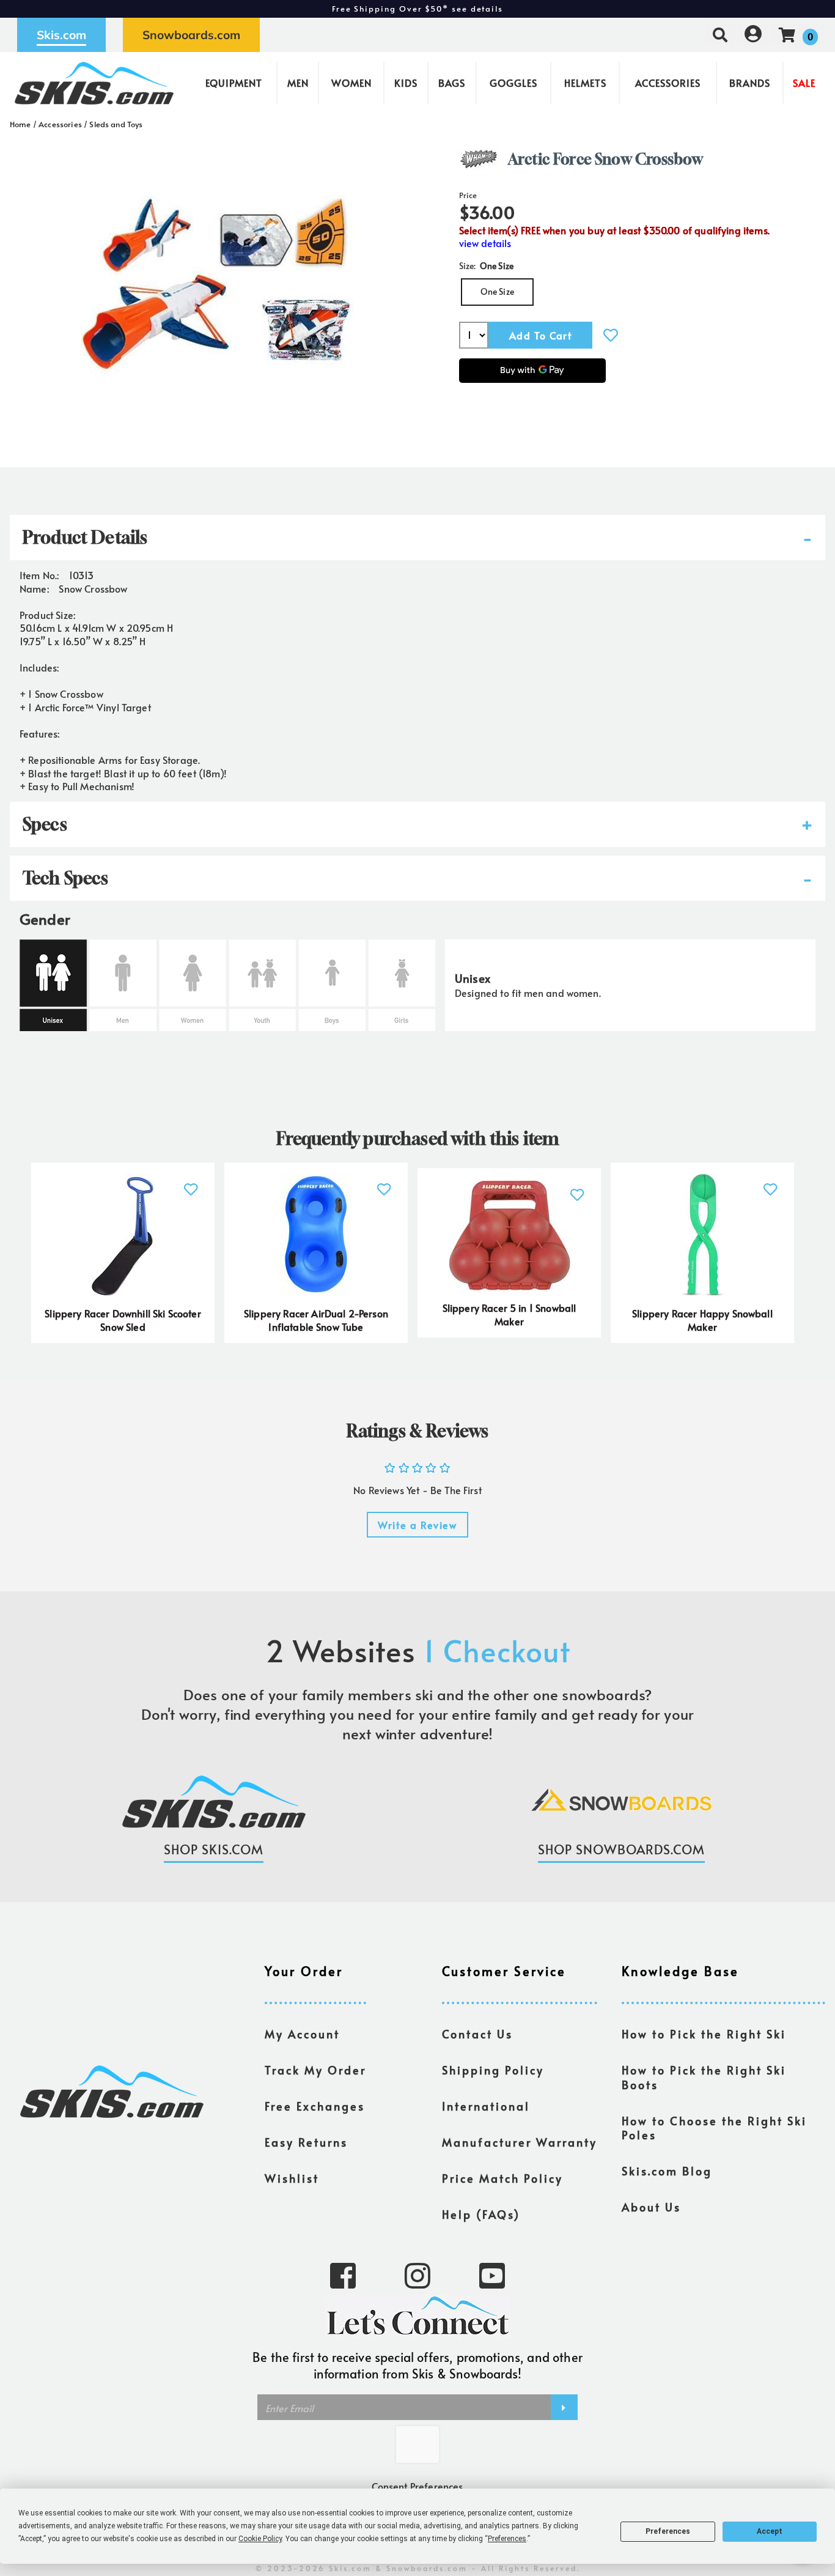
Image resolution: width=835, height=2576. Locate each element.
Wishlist (292, 2178)
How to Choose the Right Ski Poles (714, 2128)
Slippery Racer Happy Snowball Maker (702, 1320)
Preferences (668, 2531)
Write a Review (417, 1525)
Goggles (513, 83)
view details (485, 243)
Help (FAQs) (481, 2215)
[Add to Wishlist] (611, 335)
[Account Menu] (753, 35)
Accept (770, 2531)
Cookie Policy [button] (260, 2539)
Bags (452, 83)
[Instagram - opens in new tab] (417, 2274)
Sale (804, 83)
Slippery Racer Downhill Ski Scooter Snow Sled (123, 1320)
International (486, 2106)
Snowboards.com (191, 35)
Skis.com (61, 35)
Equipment (234, 83)
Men (298, 83)
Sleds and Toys (116, 124)
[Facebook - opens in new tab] (343, 2274)
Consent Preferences (417, 2486)
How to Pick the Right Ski (704, 2034)
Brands (750, 83)
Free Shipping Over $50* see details (417, 9)
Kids (406, 83)
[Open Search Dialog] (720, 35)
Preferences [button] (507, 2539)
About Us (651, 2207)
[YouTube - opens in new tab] (492, 2274)
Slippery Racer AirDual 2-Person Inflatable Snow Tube (316, 1320)
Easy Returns (306, 2142)
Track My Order (315, 2070)
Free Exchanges (315, 2106)
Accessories (668, 83)
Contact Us (477, 2034)
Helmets (585, 83)
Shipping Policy (493, 2070)
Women (351, 83)
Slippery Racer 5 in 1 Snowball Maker (509, 1314)
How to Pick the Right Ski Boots (704, 2078)
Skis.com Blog (667, 2171)
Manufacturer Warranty (520, 2142)
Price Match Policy (502, 2178)
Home (20, 124)
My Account (302, 2034)
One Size (497, 291)
